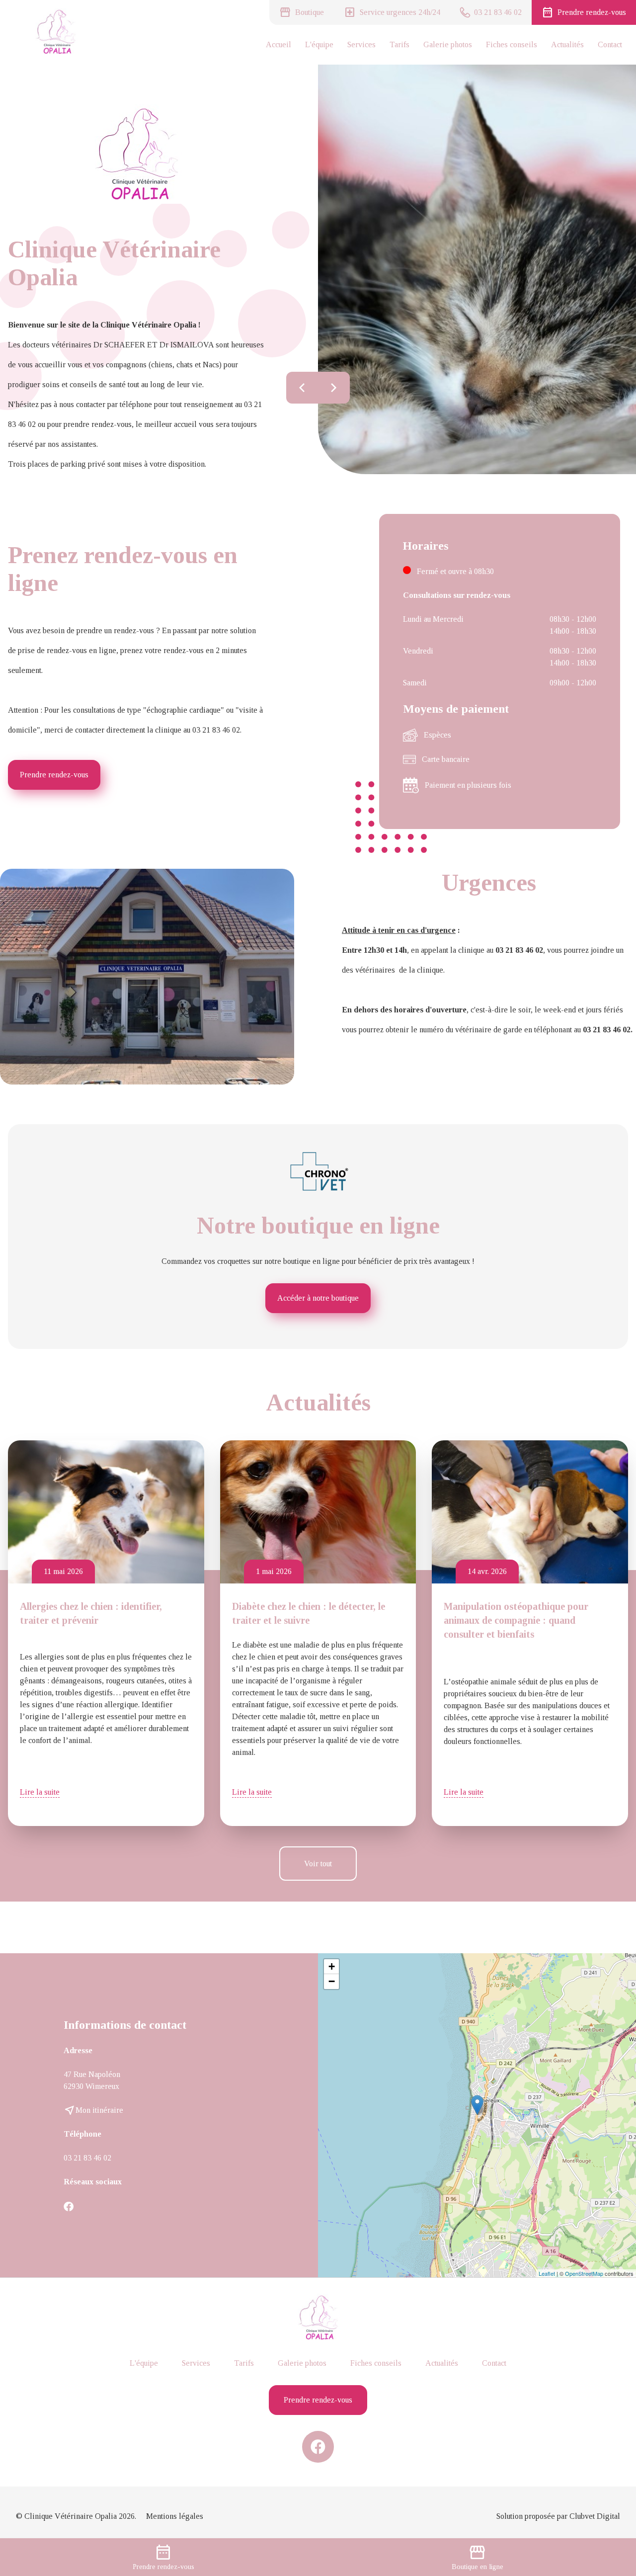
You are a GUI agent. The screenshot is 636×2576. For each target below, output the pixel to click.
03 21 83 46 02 (87, 2158)
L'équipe (319, 44)
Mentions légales (175, 2516)
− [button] (332, 1981)
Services (361, 44)
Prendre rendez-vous (54, 775)
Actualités (567, 44)
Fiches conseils (512, 44)
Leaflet (547, 2273)
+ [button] (332, 1966)
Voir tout (318, 1864)
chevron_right (334, 388)
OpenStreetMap (584, 2273)
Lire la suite (40, 1792)
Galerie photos (448, 44)
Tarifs (399, 44)
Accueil (278, 44)
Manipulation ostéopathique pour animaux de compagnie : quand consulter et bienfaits (516, 1620)
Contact (610, 44)
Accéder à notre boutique (318, 1298)
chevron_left (302, 388)
